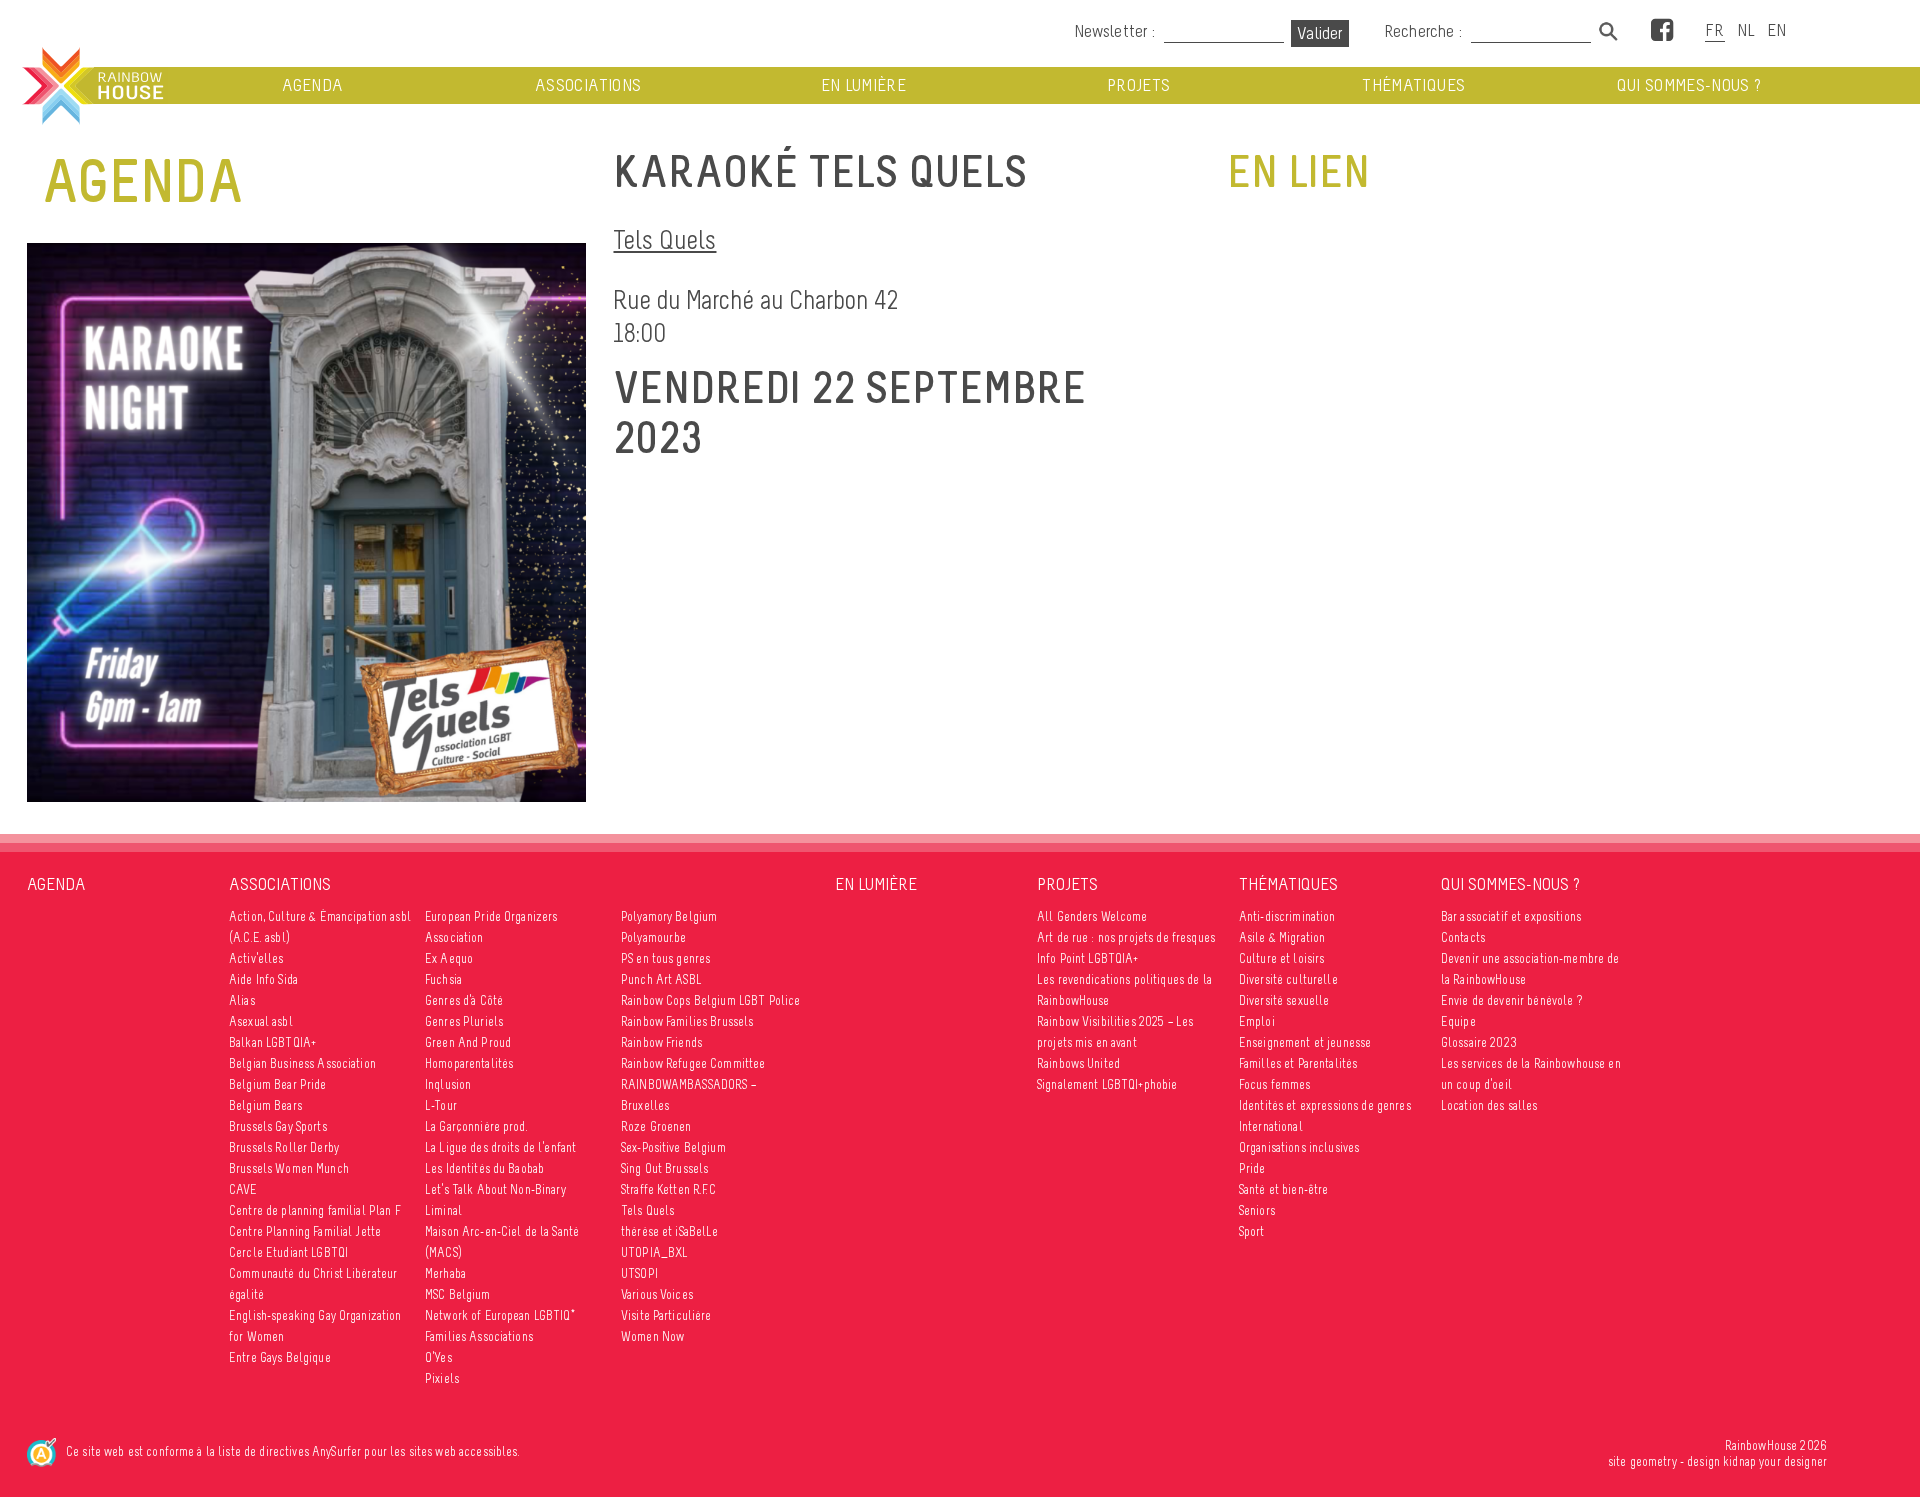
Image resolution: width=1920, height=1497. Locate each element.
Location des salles (1489, 1105)
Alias (242, 1000)
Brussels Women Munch (289, 1168)
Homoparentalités (469, 1063)
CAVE (243, 1189)
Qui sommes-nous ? (1689, 85)
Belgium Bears (265, 1105)
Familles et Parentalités (1298, 1063)
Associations (588, 85)
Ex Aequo (449, 958)
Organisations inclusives (1299, 1147)
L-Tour (441, 1105)
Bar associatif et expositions (1511, 916)
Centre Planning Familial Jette (305, 1231)
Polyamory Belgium (669, 916)
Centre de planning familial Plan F (315, 1210)
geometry (1653, 1461)
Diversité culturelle (1288, 979)
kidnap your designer (1775, 1461)
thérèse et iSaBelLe (670, 1231)
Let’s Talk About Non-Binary (495, 1189)
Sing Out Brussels (664, 1168)
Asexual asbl (261, 1021)
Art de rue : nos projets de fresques (1126, 937)
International (1271, 1126)
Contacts (1463, 937)
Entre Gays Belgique (280, 1357)
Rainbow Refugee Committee (693, 1063)
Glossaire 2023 (1479, 1042)
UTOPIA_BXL (654, 1252)
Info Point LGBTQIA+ (1088, 958)
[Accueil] (91, 86)
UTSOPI (639, 1273)
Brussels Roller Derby (284, 1147)
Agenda (312, 85)
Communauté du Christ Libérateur (313, 1273)
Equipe (1458, 1021)
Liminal (443, 1210)
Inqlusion (448, 1084)
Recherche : (1425, 31)
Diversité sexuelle (1284, 1000)
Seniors (1257, 1210)
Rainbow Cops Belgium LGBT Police (710, 1000)
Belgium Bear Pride (278, 1084)
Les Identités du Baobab (484, 1168)
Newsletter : (1114, 31)
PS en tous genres (665, 958)
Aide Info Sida (263, 979)
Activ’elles (256, 958)
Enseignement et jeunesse (1305, 1042)
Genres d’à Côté (464, 1000)
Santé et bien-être (1284, 1189)
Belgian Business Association (302, 1063)
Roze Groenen (656, 1126)
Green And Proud (468, 1042)
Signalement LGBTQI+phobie (1107, 1084)
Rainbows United (1078, 1063)
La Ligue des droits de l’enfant (500, 1147)
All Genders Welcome (1092, 916)
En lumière (864, 85)
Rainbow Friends (661, 1042)
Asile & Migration (1282, 937)
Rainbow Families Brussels (687, 1021)
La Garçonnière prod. (476, 1126)
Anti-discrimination (1287, 916)
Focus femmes (1275, 1084)
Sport (1252, 1231)
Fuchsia (443, 979)
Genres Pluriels (464, 1021)
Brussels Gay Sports (278, 1126)
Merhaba (445, 1273)
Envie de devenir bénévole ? (1511, 1000)
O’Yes (438, 1357)
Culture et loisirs (1282, 958)
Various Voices (657, 1294)
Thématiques (1413, 85)
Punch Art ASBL (661, 979)
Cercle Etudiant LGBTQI (288, 1252)
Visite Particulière (666, 1315)
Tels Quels (664, 239)
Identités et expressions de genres (1325, 1105)
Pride (1252, 1168)
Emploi (1257, 1021)
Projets (1138, 85)
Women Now (652, 1336)
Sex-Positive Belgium (673, 1147)
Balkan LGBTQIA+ (272, 1042)
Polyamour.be (654, 937)
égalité (246, 1294)
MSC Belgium (458, 1294)
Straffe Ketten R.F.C (668, 1189)
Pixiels (442, 1378)
